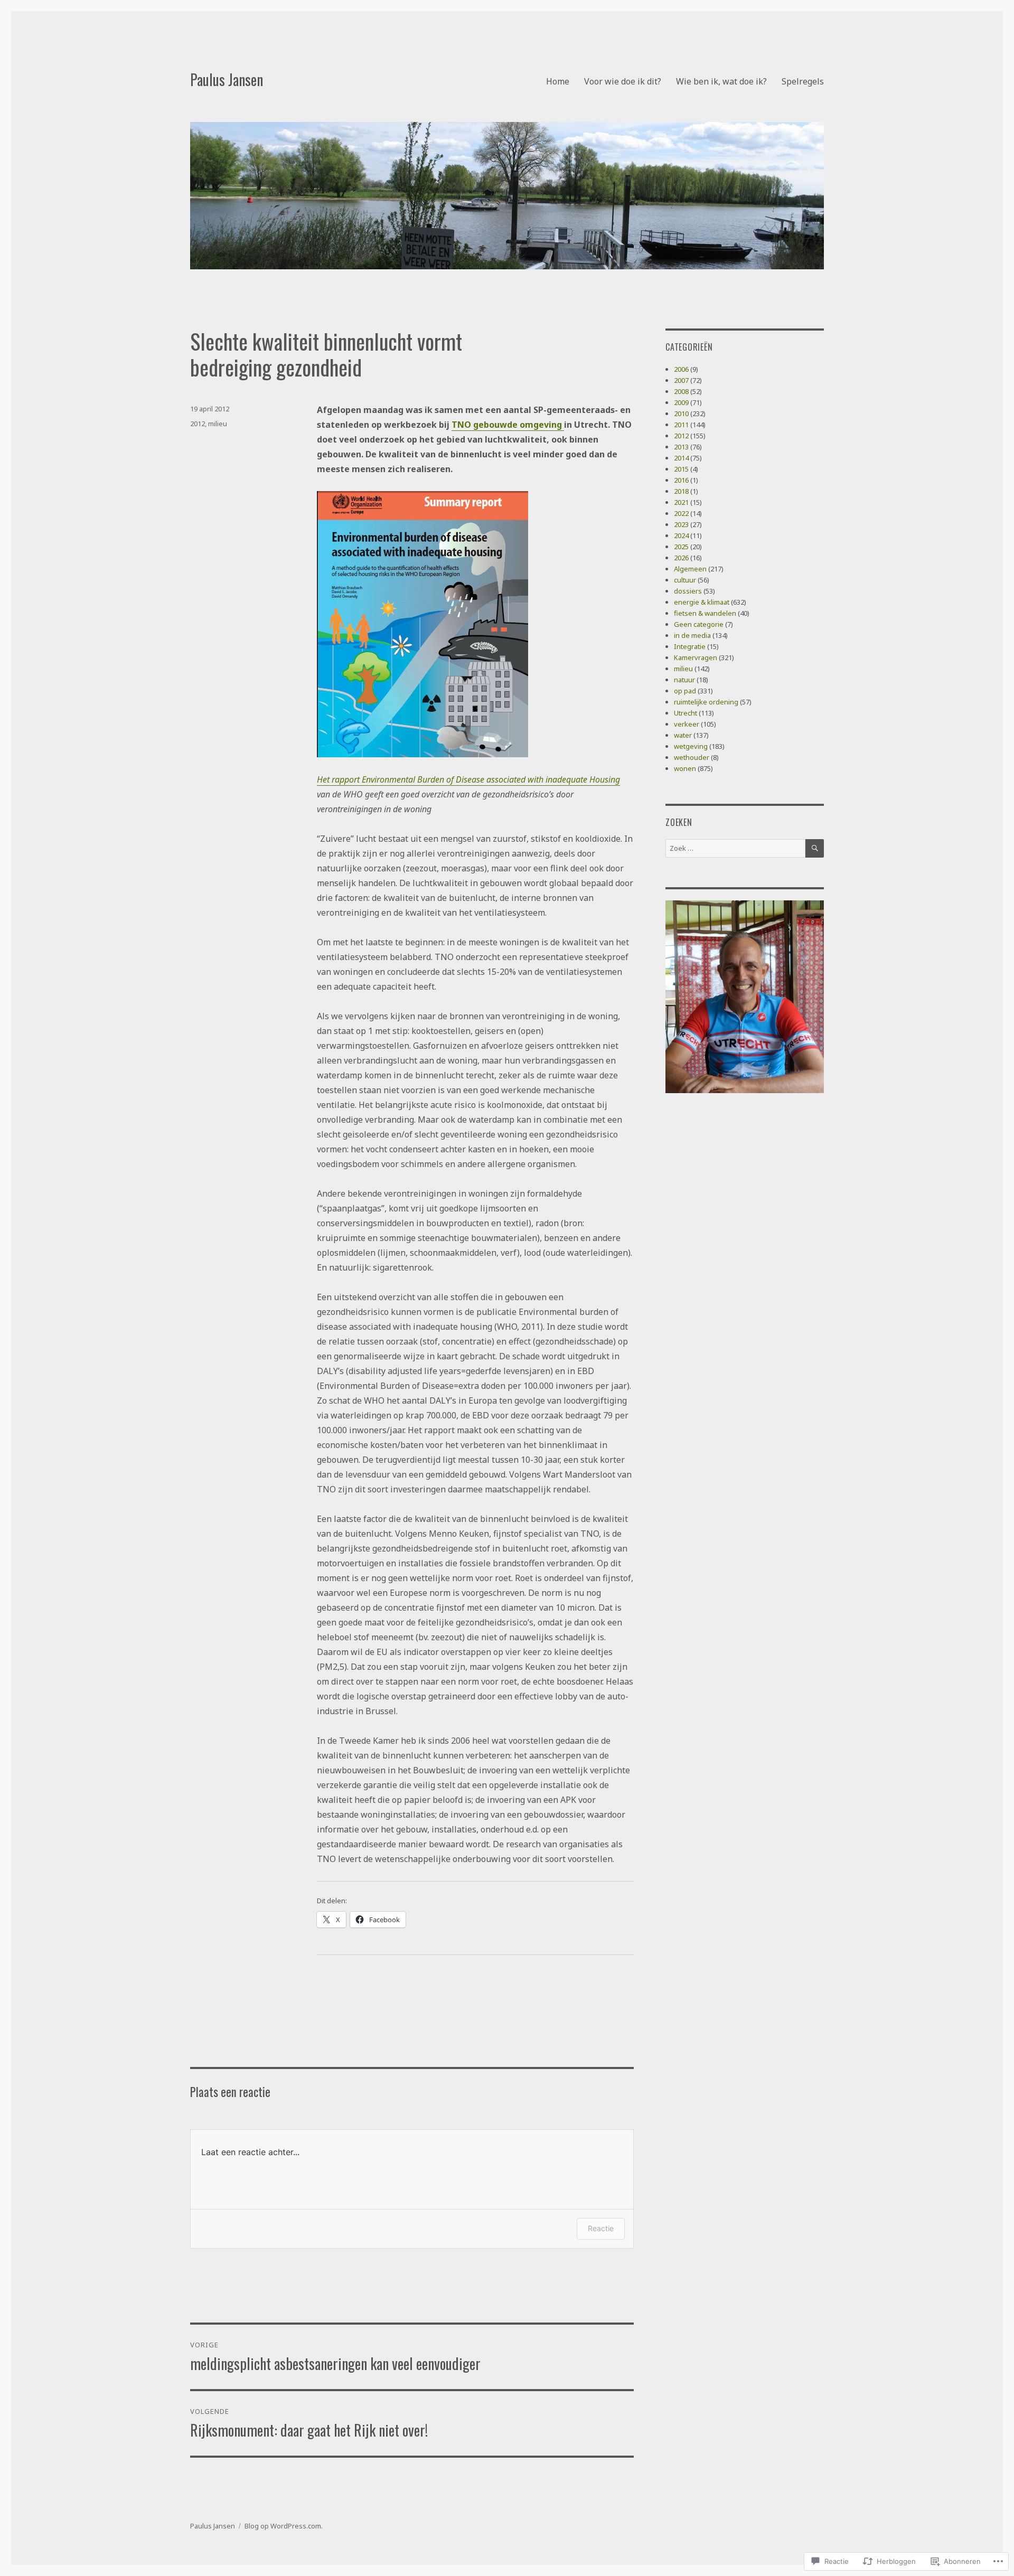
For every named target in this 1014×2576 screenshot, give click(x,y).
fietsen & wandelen (705, 613)
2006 (681, 369)
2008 (681, 391)
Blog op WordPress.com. (284, 2526)
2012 (198, 424)
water (683, 735)
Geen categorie (699, 624)
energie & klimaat (702, 602)
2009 (681, 402)
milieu (218, 424)
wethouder (692, 757)
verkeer (687, 724)
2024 (681, 535)
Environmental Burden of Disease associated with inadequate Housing (491, 779)
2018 (681, 491)
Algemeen (690, 569)
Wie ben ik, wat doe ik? (721, 81)
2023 (681, 524)
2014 (681, 458)
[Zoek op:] (735, 848)
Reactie (601, 2228)
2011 (681, 425)
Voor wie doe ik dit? (623, 81)
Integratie (690, 646)
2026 (681, 558)
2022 (681, 513)
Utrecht (686, 713)
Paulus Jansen (227, 79)
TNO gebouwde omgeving (508, 425)
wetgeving (691, 746)
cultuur (685, 580)
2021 (681, 502)
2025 (681, 547)
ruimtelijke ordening (706, 702)
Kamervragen (696, 657)
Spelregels (803, 81)
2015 (681, 469)
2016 (681, 480)
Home (558, 81)
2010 (681, 413)
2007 (681, 380)
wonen (685, 768)
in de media (692, 635)
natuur (684, 680)
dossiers (688, 591)
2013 (681, 447)
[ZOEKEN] (815, 848)
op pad (685, 691)
